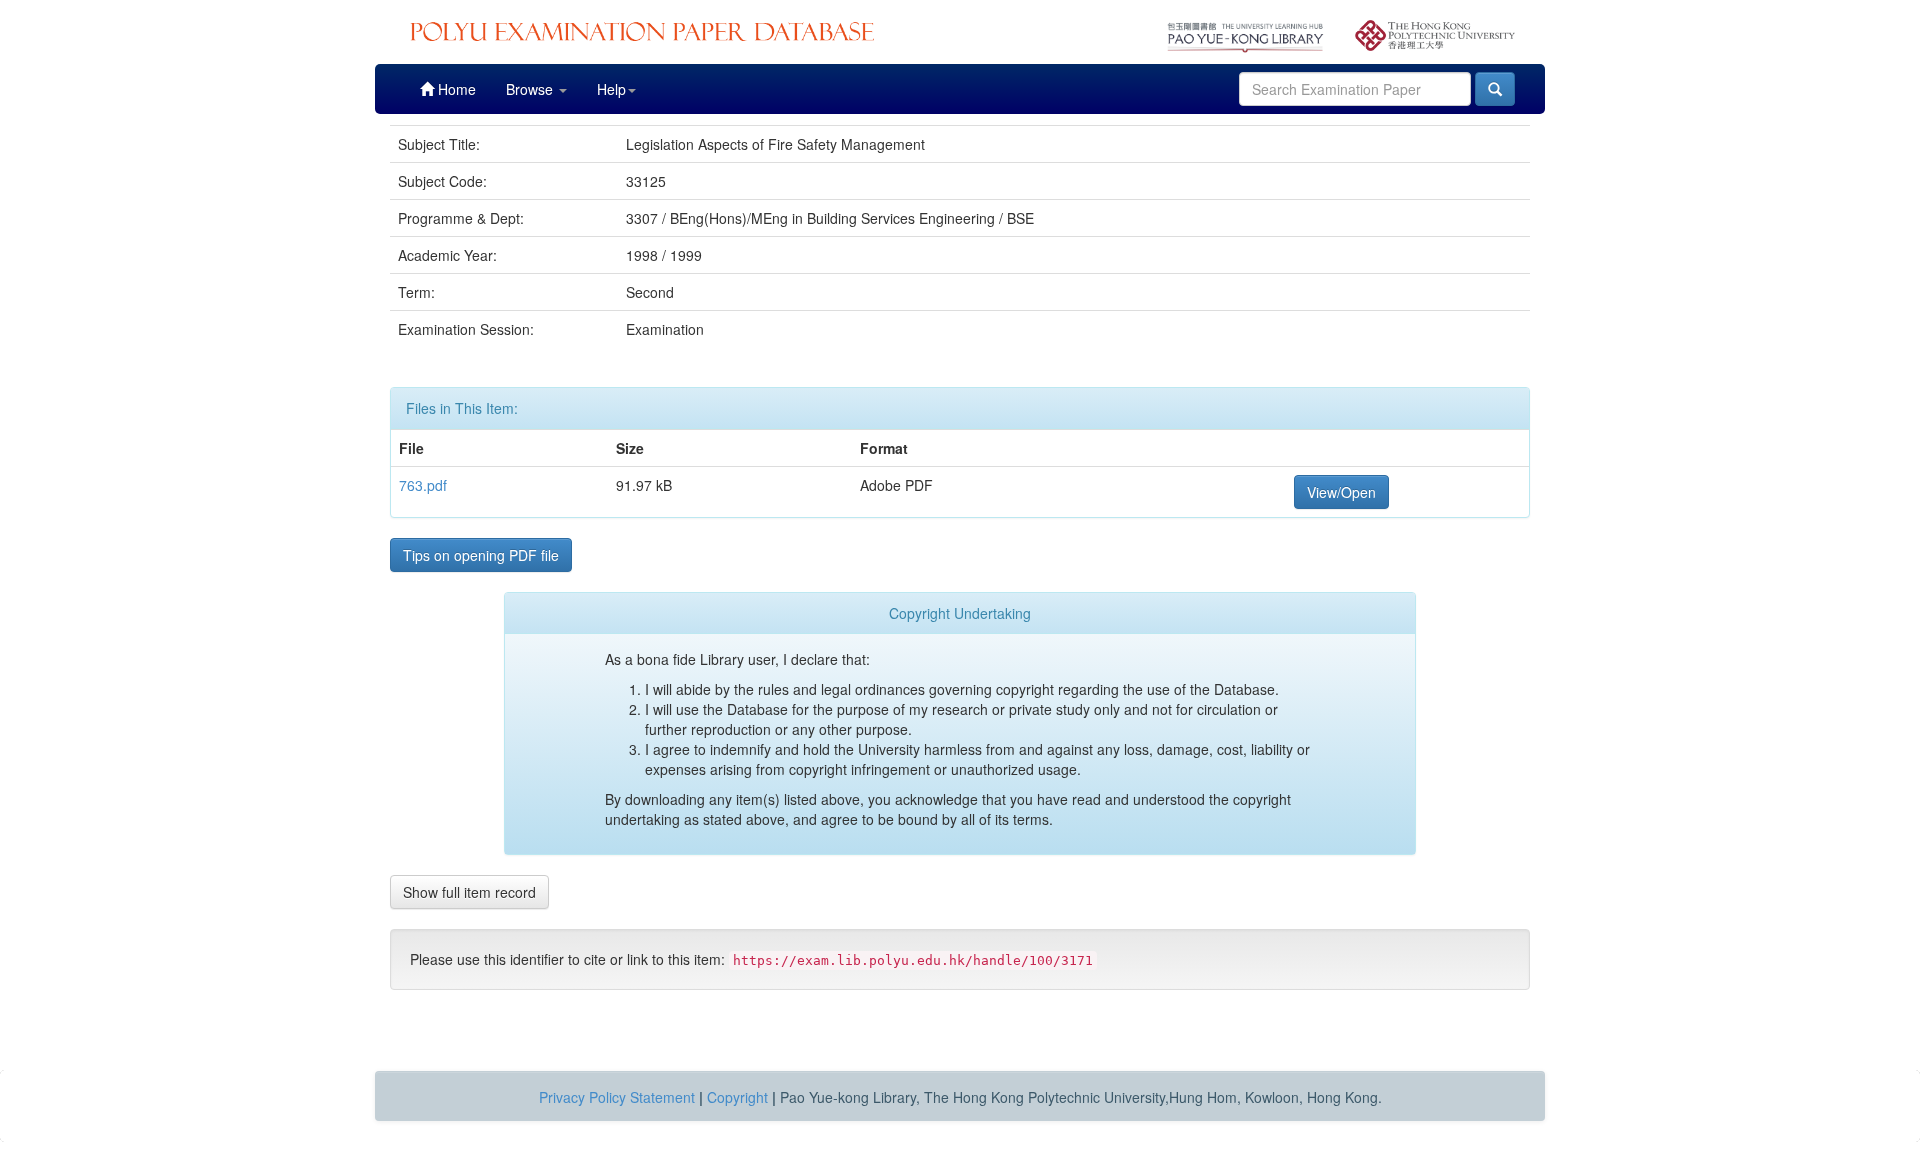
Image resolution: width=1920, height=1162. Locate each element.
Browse (531, 89)
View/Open (1341, 492)
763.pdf (423, 485)
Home (455, 89)
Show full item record (469, 892)
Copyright (737, 1097)
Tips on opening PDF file (481, 555)
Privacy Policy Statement (617, 1097)
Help (611, 89)
